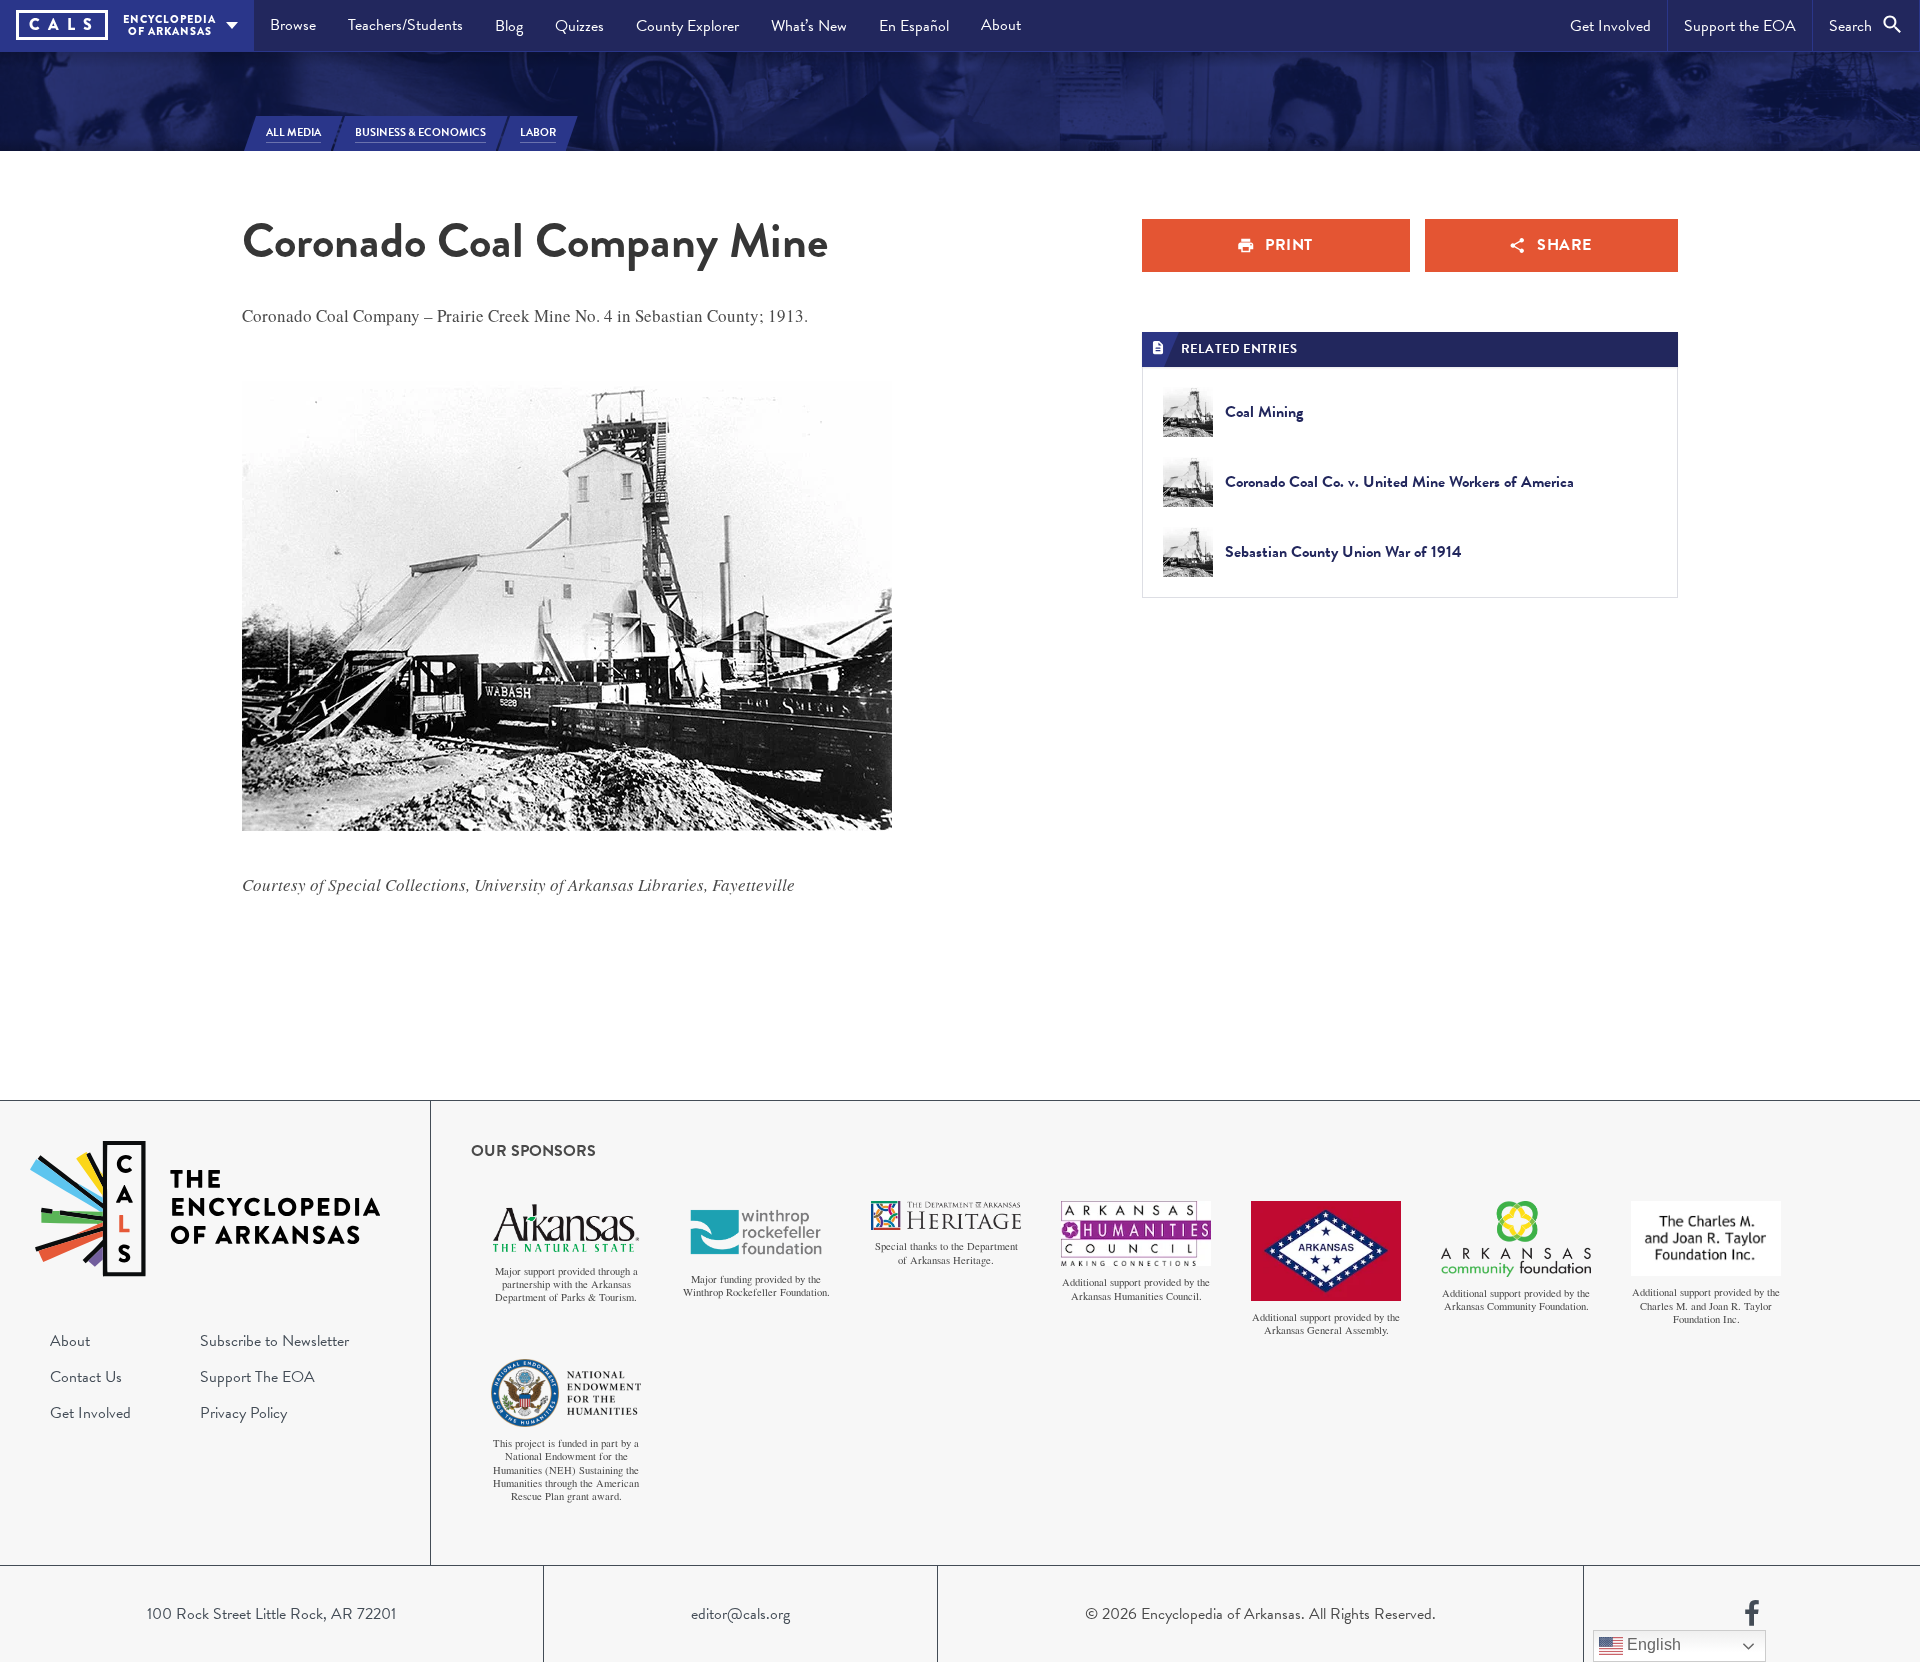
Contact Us (86, 1377)
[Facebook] (1752, 1614)
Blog (509, 26)
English (1652, 1644)
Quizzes (579, 26)
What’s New (809, 26)
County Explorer (687, 26)
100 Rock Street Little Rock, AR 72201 (271, 1614)
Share (1564, 245)
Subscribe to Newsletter (274, 1341)
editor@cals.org (740, 1614)
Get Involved (1610, 26)
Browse (293, 25)
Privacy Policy (243, 1413)
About (1001, 25)
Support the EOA (1740, 26)
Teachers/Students (405, 25)
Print (1289, 245)
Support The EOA (257, 1377)
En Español (914, 26)
